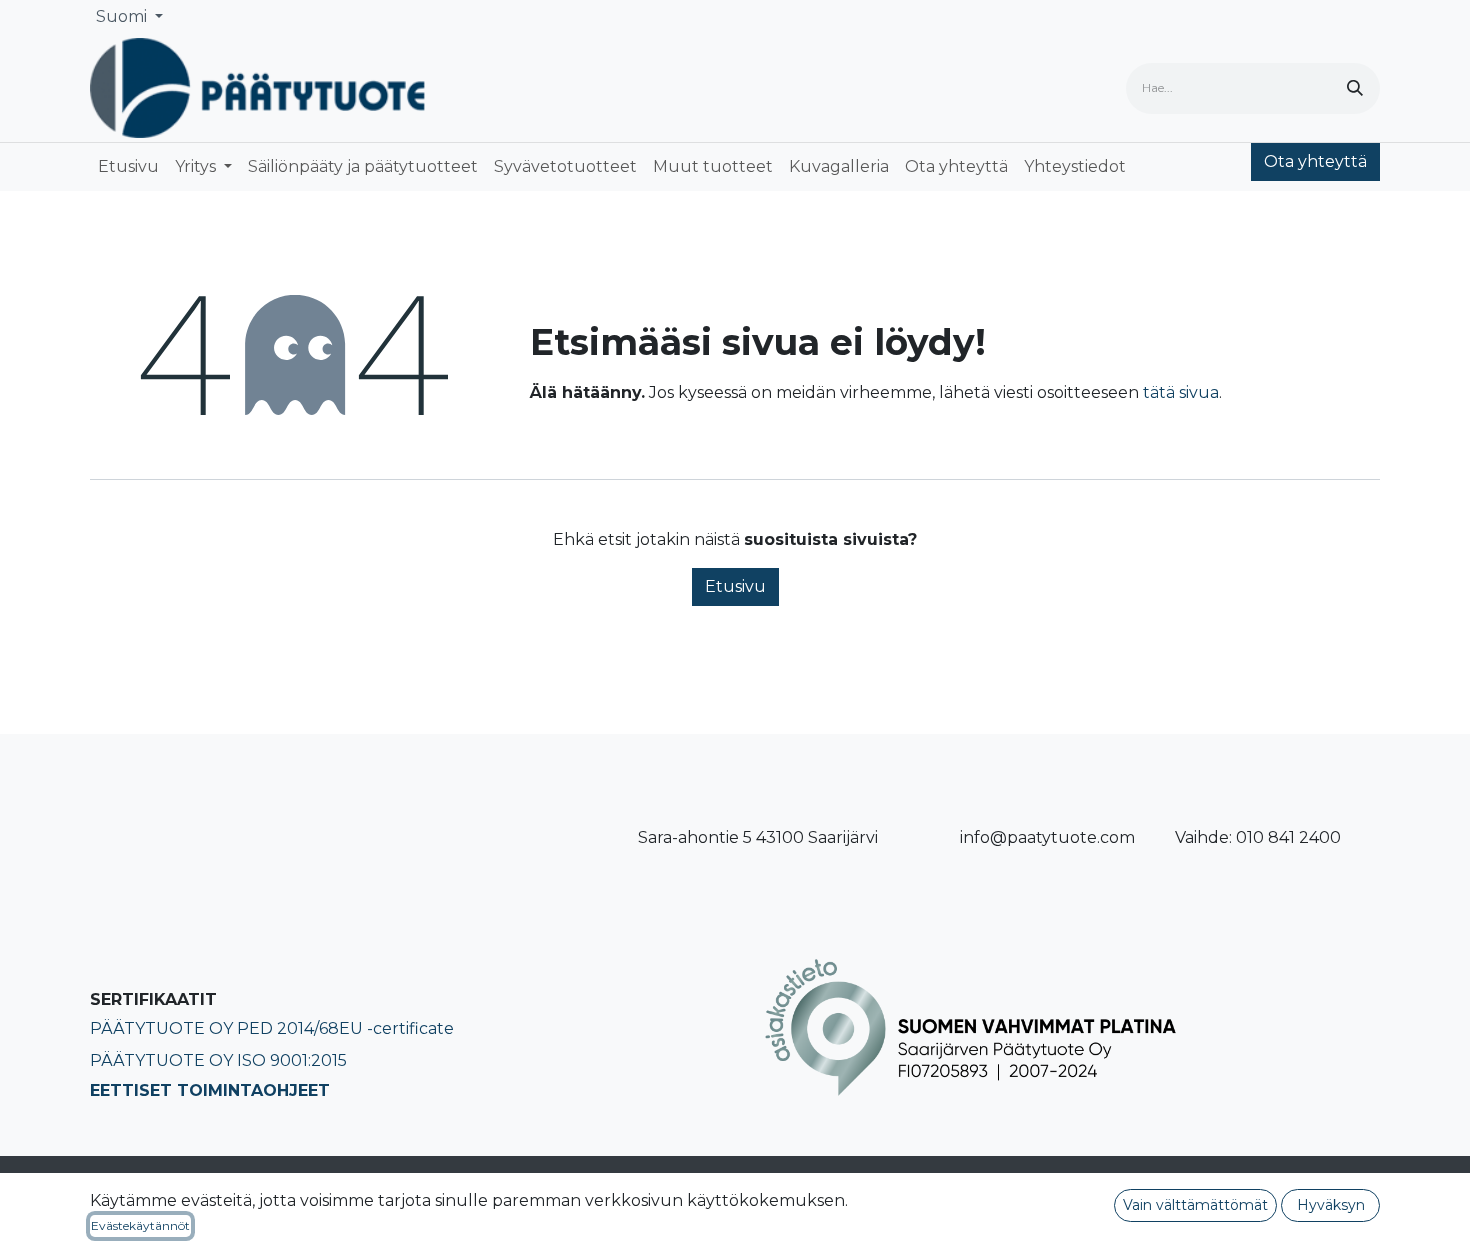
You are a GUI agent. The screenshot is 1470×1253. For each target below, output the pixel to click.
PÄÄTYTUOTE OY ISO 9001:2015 (218, 1060)
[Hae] (1355, 88)
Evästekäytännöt (140, 1225)
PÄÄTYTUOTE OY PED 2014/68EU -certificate (272, 1028)
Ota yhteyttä (1315, 161)
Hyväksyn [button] (1331, 1205)
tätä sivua (1181, 392)
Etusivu (735, 586)
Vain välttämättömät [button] (1195, 1205)
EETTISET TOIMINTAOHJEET (210, 1090)
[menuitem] (128, 167)
